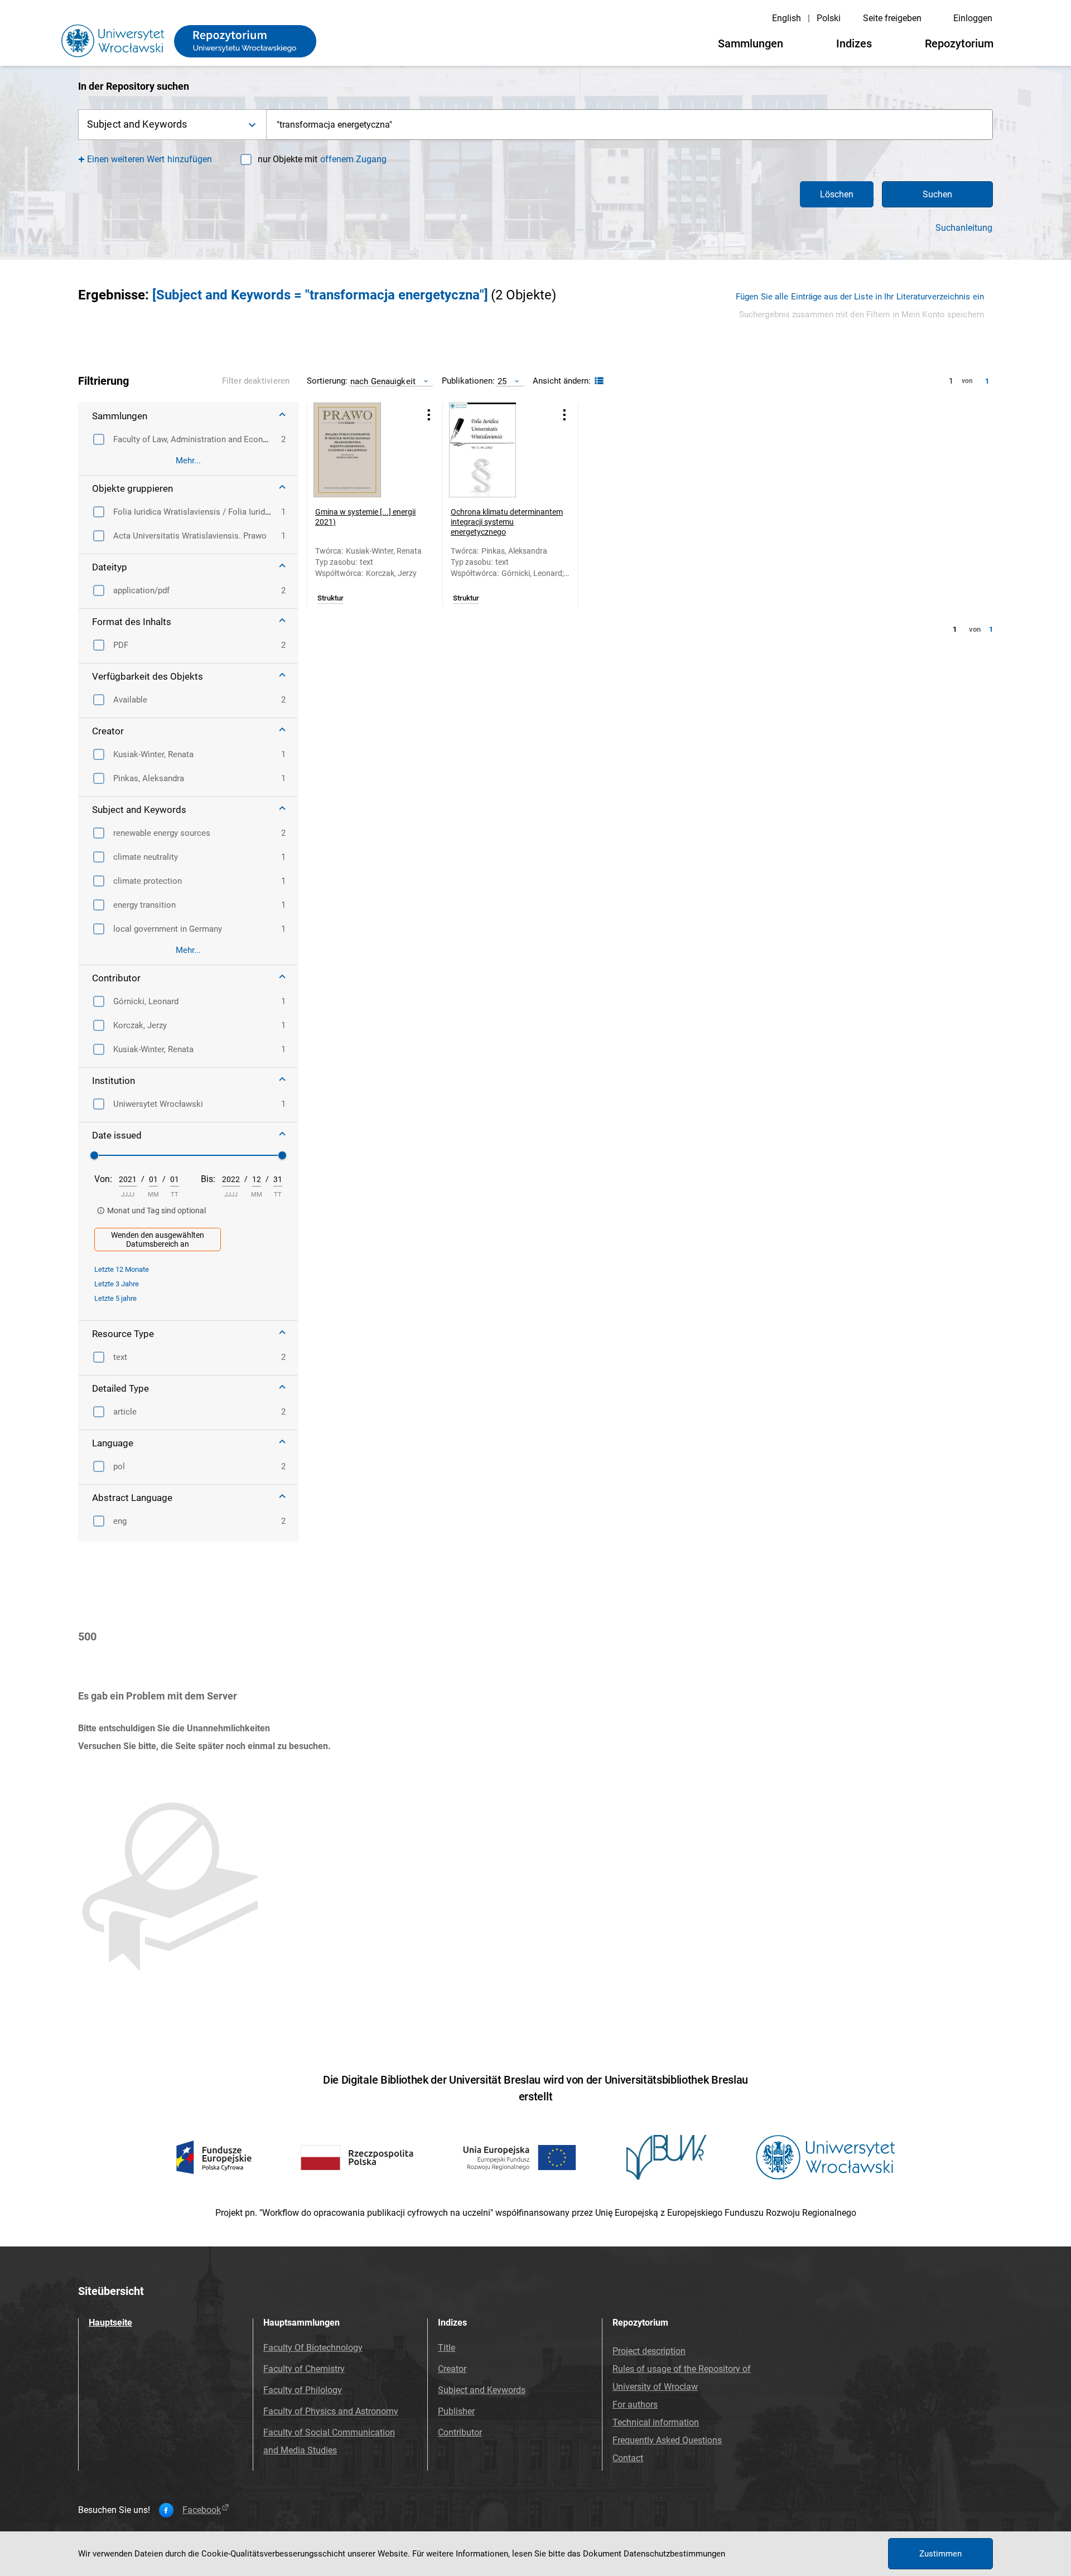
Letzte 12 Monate (122, 1269)
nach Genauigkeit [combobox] (383, 381)
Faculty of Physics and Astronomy (331, 2411)
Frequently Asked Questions (667, 2440)
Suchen (937, 194)
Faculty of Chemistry (304, 2369)
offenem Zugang (353, 159)
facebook (202, 2510)
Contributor (460, 2432)
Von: (103, 1179)
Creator (452, 2369)
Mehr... (188, 461)
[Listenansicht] (598, 381)
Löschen (837, 194)
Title (447, 2348)
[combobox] (630, 125)
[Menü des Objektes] (429, 415)
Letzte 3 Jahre (117, 1284)
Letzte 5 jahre (115, 1298)
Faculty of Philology (303, 2390)
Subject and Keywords (482, 2390)
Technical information (656, 2422)
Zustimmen (940, 2554)
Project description (649, 2351)
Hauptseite (110, 2323)
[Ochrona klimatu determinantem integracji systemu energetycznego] (496, 450)
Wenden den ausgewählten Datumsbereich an (158, 1239)
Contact (628, 2458)
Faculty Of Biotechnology (313, 2348)
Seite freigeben (892, 18)
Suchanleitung (964, 228)
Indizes (854, 43)
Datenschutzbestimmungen (674, 2554)
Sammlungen (751, 43)
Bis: (208, 1179)
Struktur (331, 598)
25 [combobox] (502, 381)
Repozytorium (959, 43)
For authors (635, 2405)
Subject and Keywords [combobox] (137, 124)
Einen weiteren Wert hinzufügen (150, 159)
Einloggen (973, 18)
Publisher (456, 2411)
